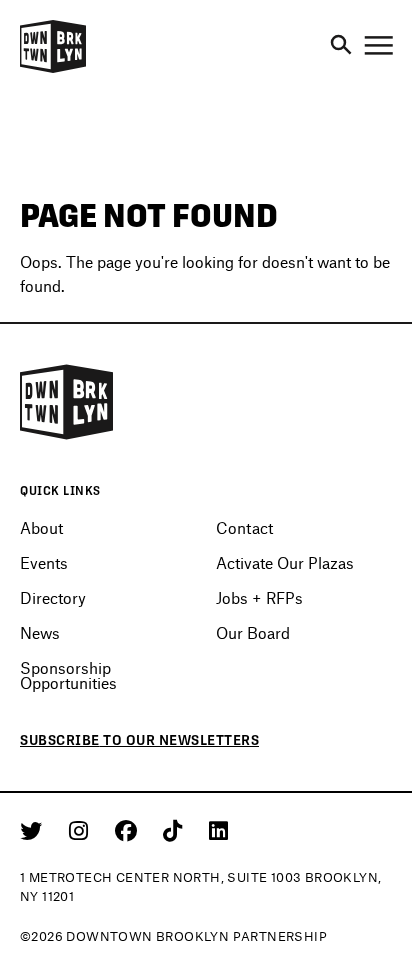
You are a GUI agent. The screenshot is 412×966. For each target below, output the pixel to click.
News (40, 632)
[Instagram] (82, 830)
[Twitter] (34, 830)
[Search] (341, 46)
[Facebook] (129, 830)
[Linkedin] (218, 830)
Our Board (253, 632)
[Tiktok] (176, 830)
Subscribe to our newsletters (139, 740)
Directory (53, 597)
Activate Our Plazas (285, 562)
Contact (244, 527)
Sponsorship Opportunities (68, 675)
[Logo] (53, 70)
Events (44, 562)
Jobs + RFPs (259, 597)
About (41, 527)
